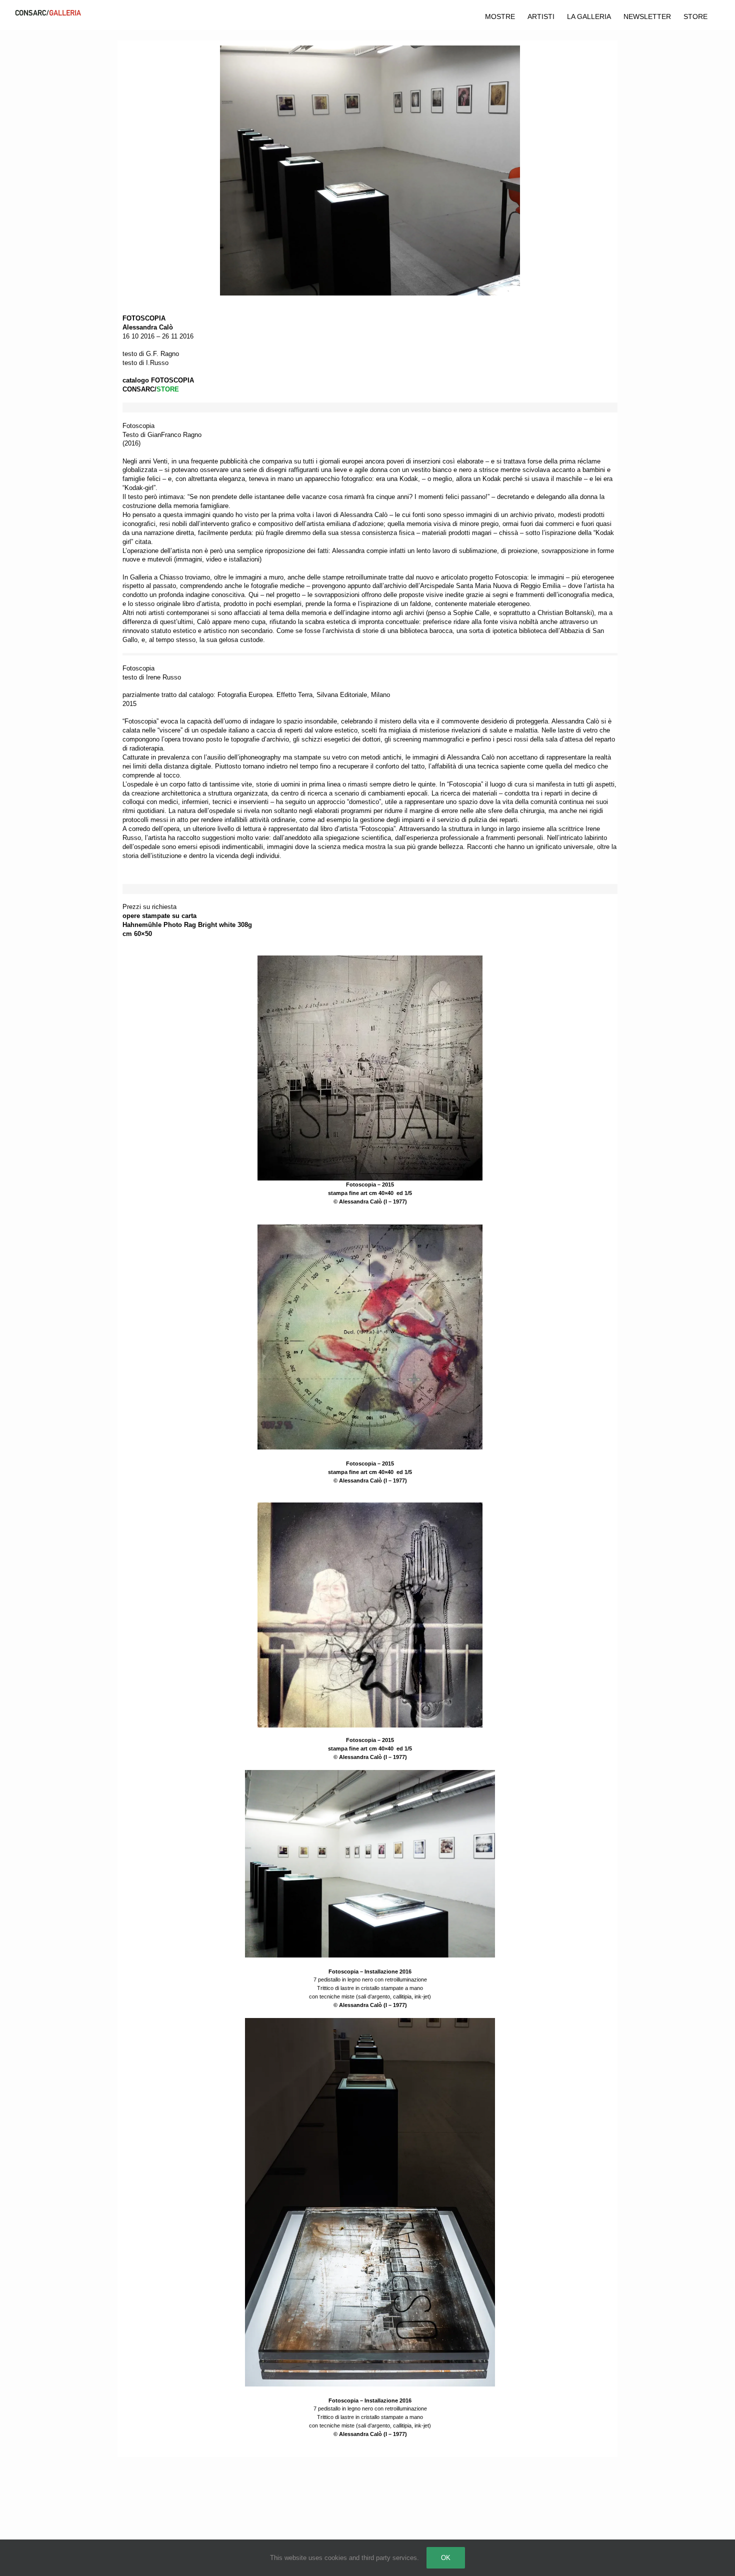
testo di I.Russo (145, 363)
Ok (446, 2558)
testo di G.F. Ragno (151, 354)
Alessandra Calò (148, 327)
